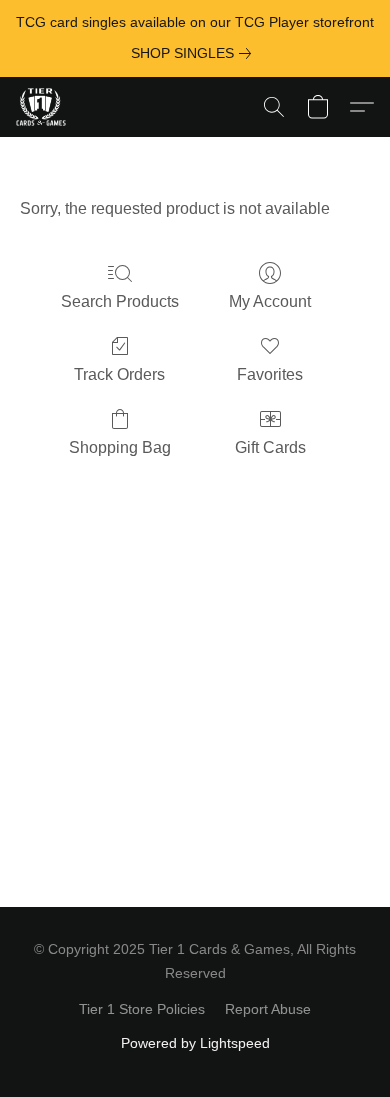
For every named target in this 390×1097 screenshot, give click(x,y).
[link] (195, 53)
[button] (42, 107)
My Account (270, 301)
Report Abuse (268, 1009)
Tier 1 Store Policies (142, 1009)
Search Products (120, 301)
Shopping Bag (120, 447)
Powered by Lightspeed (195, 1043)
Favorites (270, 374)
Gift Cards (270, 447)
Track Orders (119, 374)
